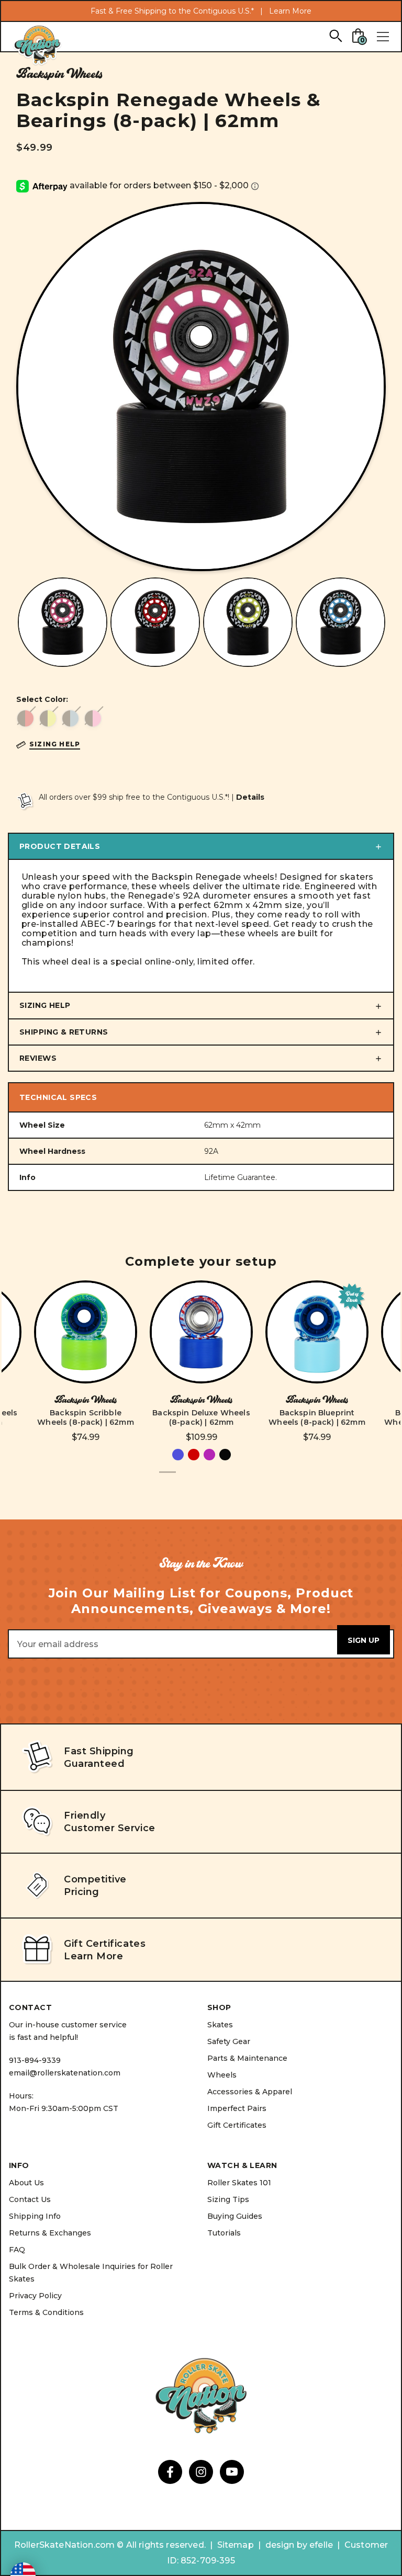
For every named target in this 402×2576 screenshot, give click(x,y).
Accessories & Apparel (250, 2092)
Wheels (222, 2075)
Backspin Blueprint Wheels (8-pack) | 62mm (317, 1417)
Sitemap (236, 2545)
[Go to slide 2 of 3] (184, 1478)
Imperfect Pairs (237, 2108)
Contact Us (30, 2199)
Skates (220, 2025)
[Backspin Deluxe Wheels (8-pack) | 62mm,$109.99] (201, 1332)
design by (286, 2545)
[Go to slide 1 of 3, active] (167, 1478)
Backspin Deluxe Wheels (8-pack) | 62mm (201, 1417)
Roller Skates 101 (239, 2183)
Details (250, 797)
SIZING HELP (45, 1005)
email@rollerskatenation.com (65, 2073)
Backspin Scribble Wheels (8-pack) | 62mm (86, 1417)
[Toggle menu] (383, 37)
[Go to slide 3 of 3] (201, 1478)
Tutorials (224, 2233)
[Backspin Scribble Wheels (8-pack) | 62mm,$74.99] (86, 1332)
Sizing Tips (228, 2199)
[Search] (335, 35)
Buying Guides (235, 2216)
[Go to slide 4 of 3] (218, 1478)
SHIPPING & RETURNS (64, 1032)
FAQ (17, 2250)
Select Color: (42, 699)
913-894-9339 (35, 2060)
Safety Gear (229, 2041)
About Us (26, 2183)
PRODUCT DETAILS (60, 846)
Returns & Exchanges (50, 2233)
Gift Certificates (237, 2125)
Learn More (290, 11)
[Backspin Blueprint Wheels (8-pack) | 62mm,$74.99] (317, 1332)
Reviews (38, 1058)
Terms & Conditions (46, 2312)
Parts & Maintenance (247, 2058)
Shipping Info (35, 2216)
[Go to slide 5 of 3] (234, 1478)
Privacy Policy (35, 2296)
